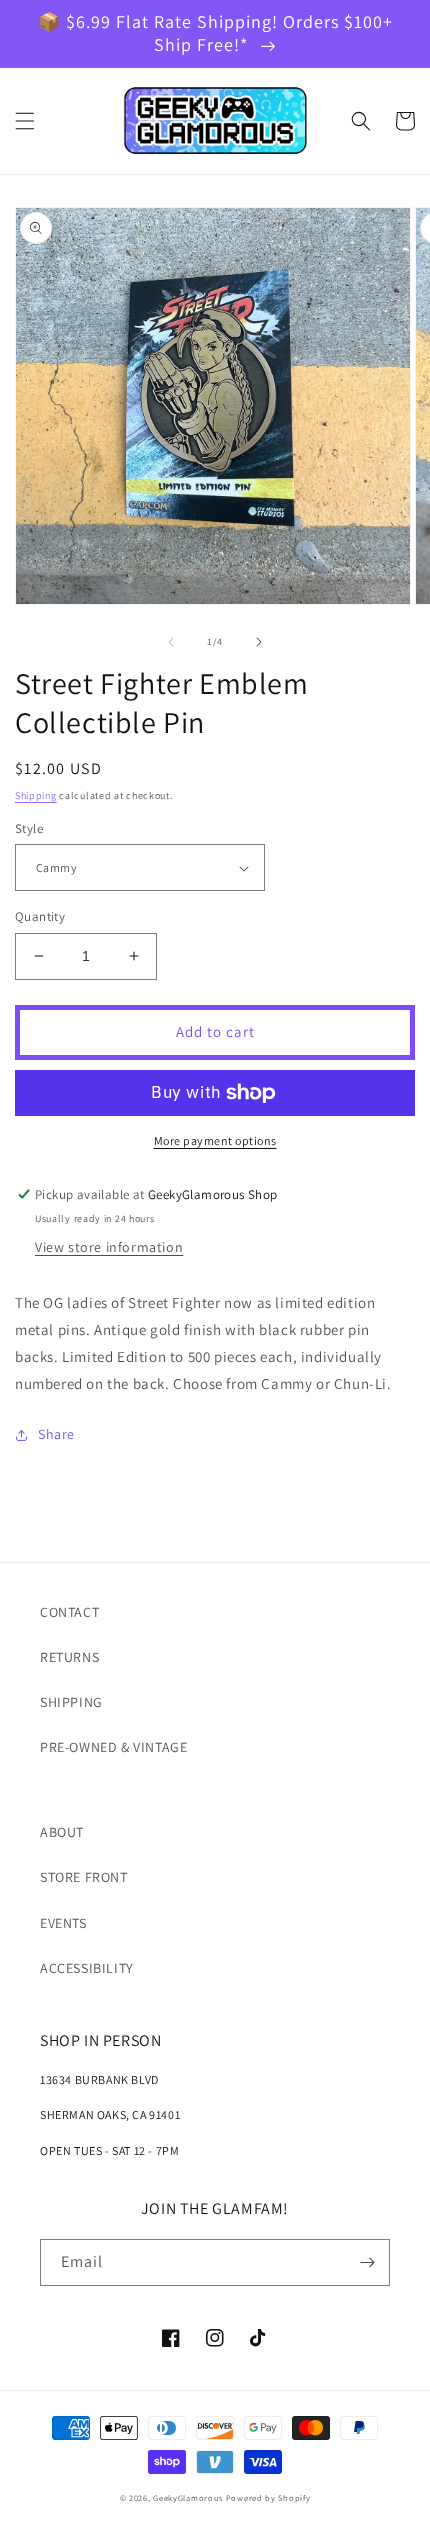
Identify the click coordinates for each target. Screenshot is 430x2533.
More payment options (215, 1140)
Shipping (36, 795)
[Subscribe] (367, 2262)
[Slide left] (171, 642)
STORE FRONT (84, 1877)
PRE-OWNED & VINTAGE (113, 1747)
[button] (25, 121)
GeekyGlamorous (188, 2497)
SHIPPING (71, 1702)
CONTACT (69, 1612)
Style (29, 828)
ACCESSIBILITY (87, 1968)
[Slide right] (259, 642)
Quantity (40, 916)
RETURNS (69, 1657)
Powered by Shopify (268, 2497)
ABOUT (62, 1832)
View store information (109, 1247)
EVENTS (63, 1923)
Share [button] (56, 1434)
